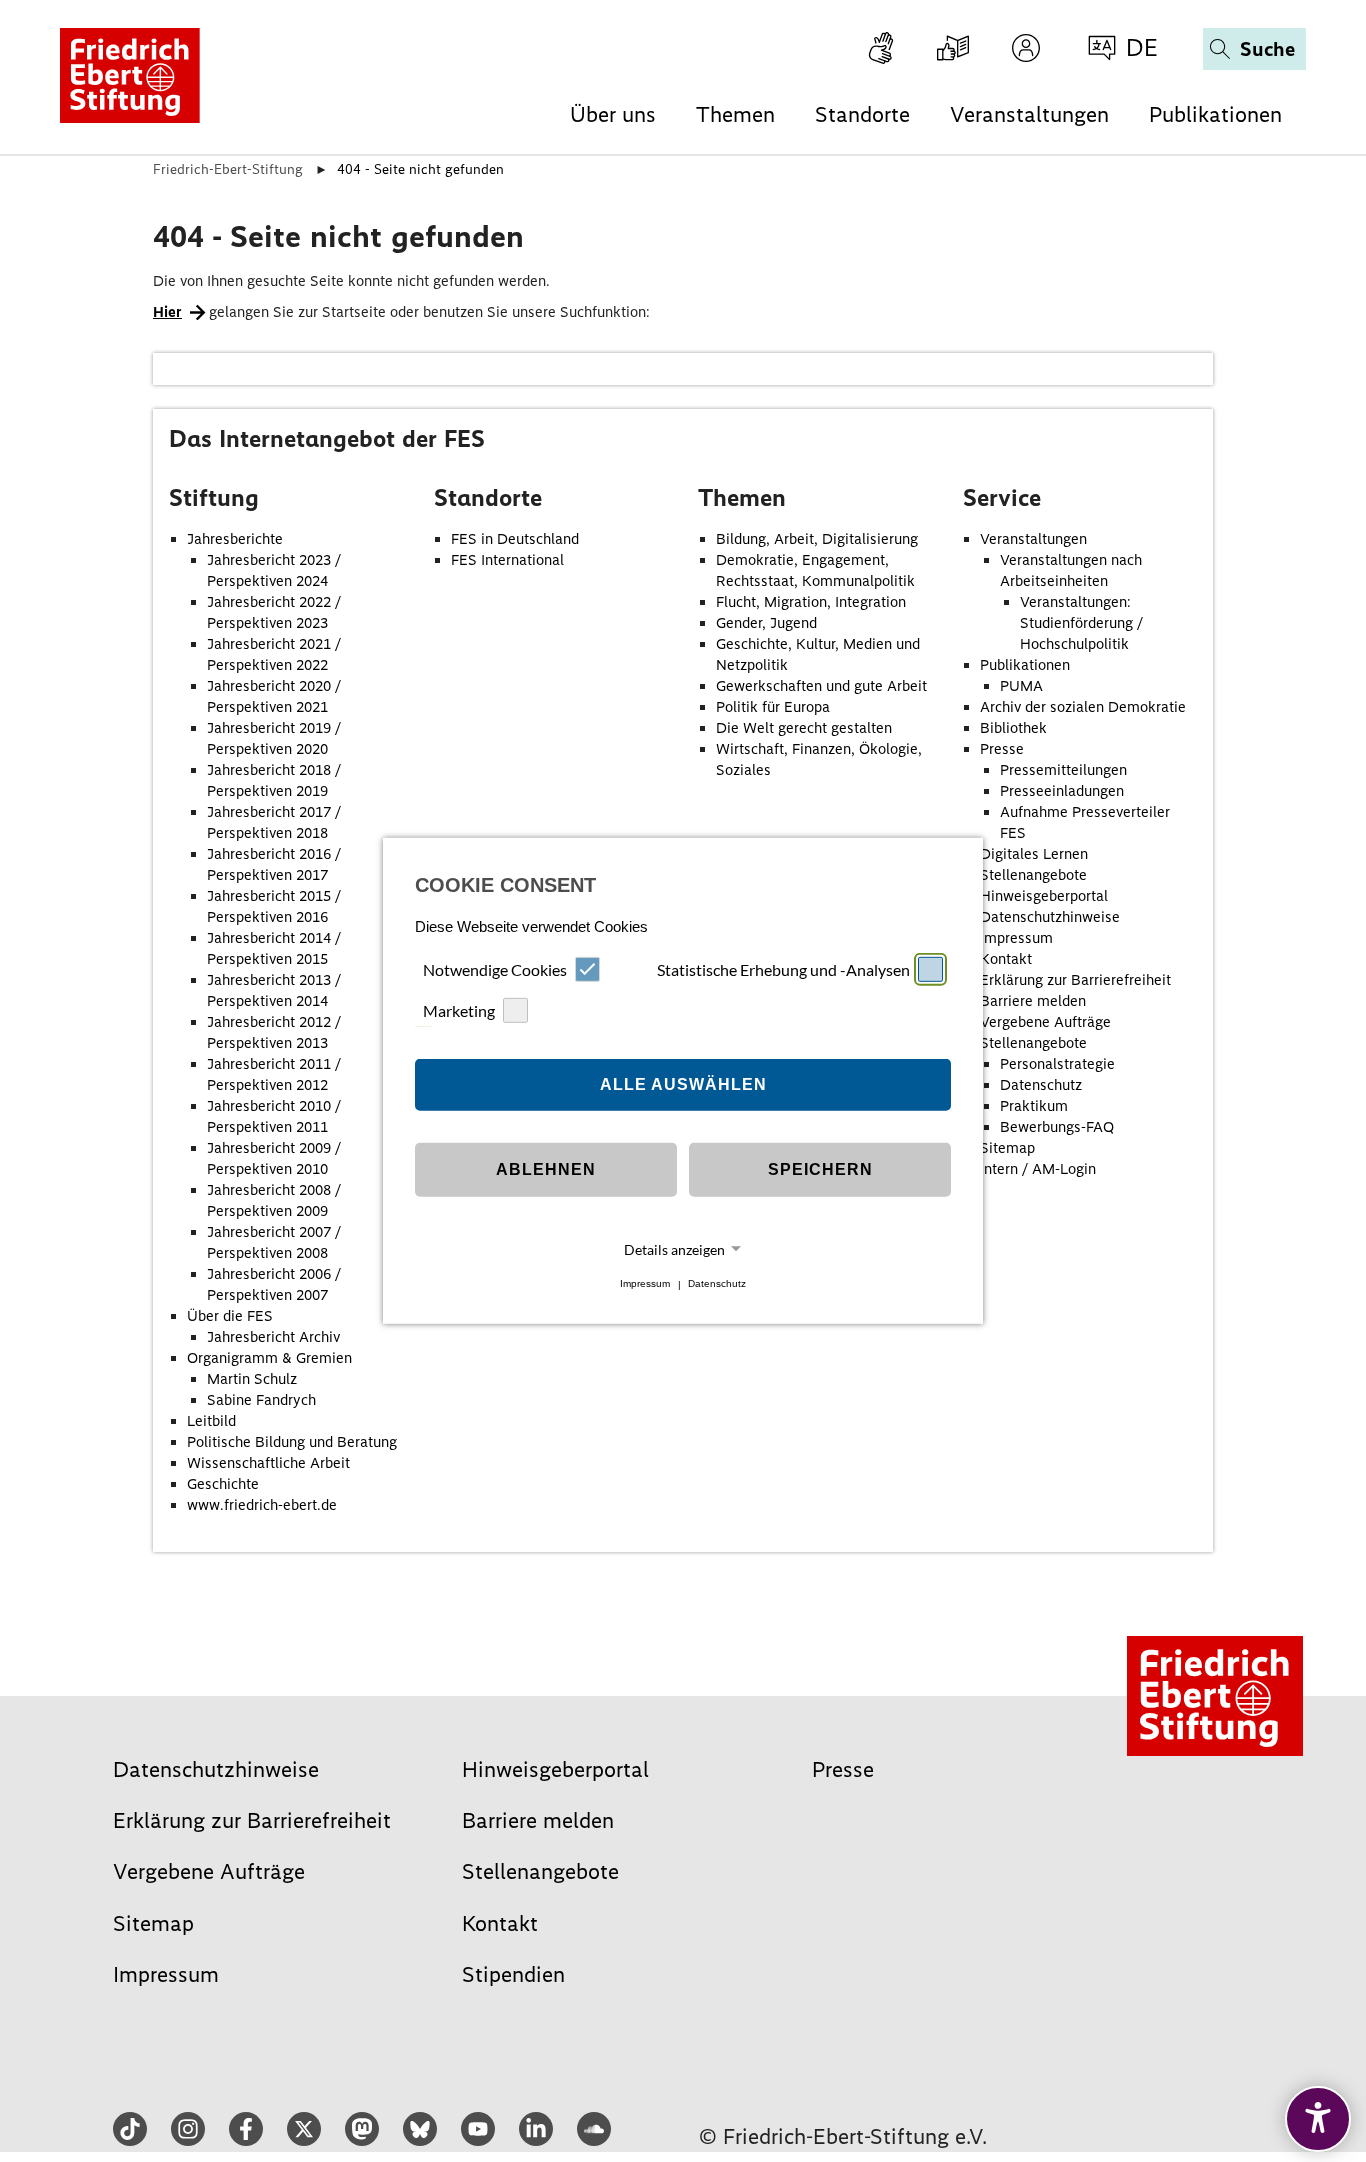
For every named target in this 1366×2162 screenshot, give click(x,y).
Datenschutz (717, 1284)
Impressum (645, 1284)
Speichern (820, 1169)
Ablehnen (546, 1169)
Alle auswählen (683, 1084)
